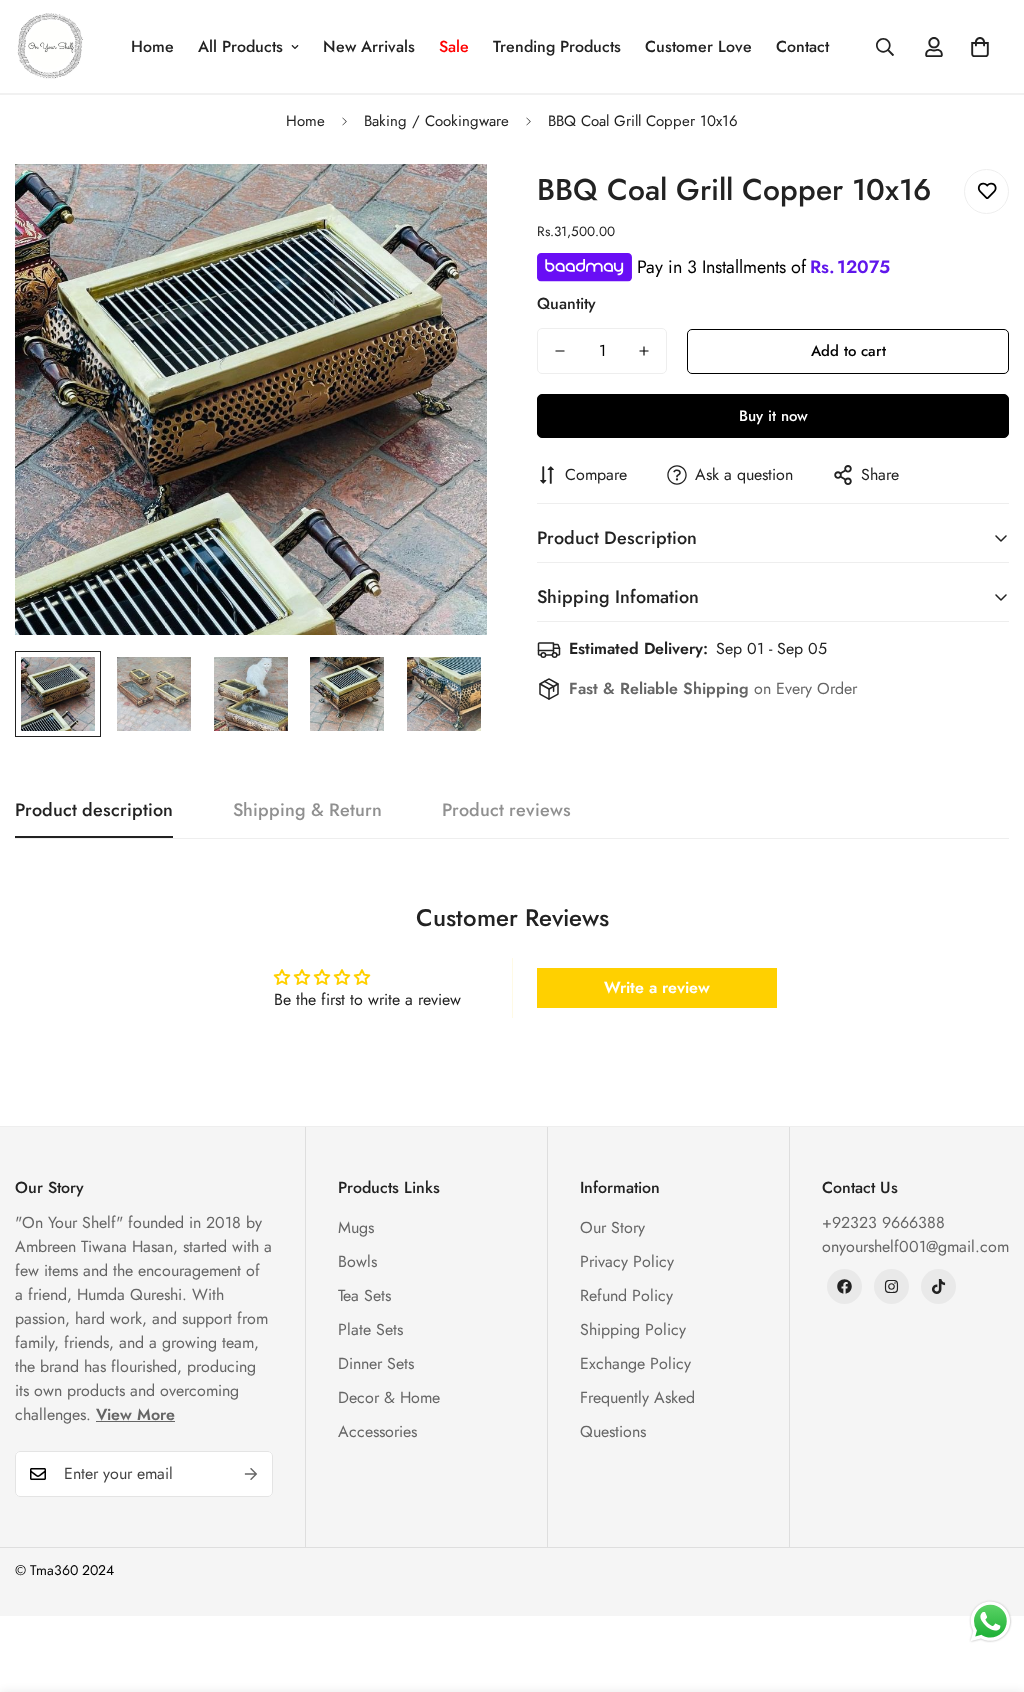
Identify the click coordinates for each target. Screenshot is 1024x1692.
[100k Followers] (891, 1286)
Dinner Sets (376, 1363)
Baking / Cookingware (436, 121)
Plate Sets (370, 1329)
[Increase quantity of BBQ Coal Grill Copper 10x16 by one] (644, 351)
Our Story (612, 1227)
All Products (240, 46)
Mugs (356, 1227)
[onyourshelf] (50, 46)
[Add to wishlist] (986, 191)
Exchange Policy (635, 1363)
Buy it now (773, 416)
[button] (980, 47)
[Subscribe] (251, 1474)
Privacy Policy (627, 1261)
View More (135, 1414)
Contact (802, 46)
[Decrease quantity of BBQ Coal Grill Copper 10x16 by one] (560, 351)
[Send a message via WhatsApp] (990, 1621)
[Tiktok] (938, 1286)
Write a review (657, 987)
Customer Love (698, 46)
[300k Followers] (844, 1286)
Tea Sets (364, 1295)
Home (152, 46)
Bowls (357, 1261)
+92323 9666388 (883, 1222)
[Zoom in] (444, 206)
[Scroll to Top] (985, 1583)
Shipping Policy (633, 1329)
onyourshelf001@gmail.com (915, 1246)
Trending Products (557, 46)
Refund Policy (626, 1295)
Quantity (566, 303)
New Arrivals (369, 46)
